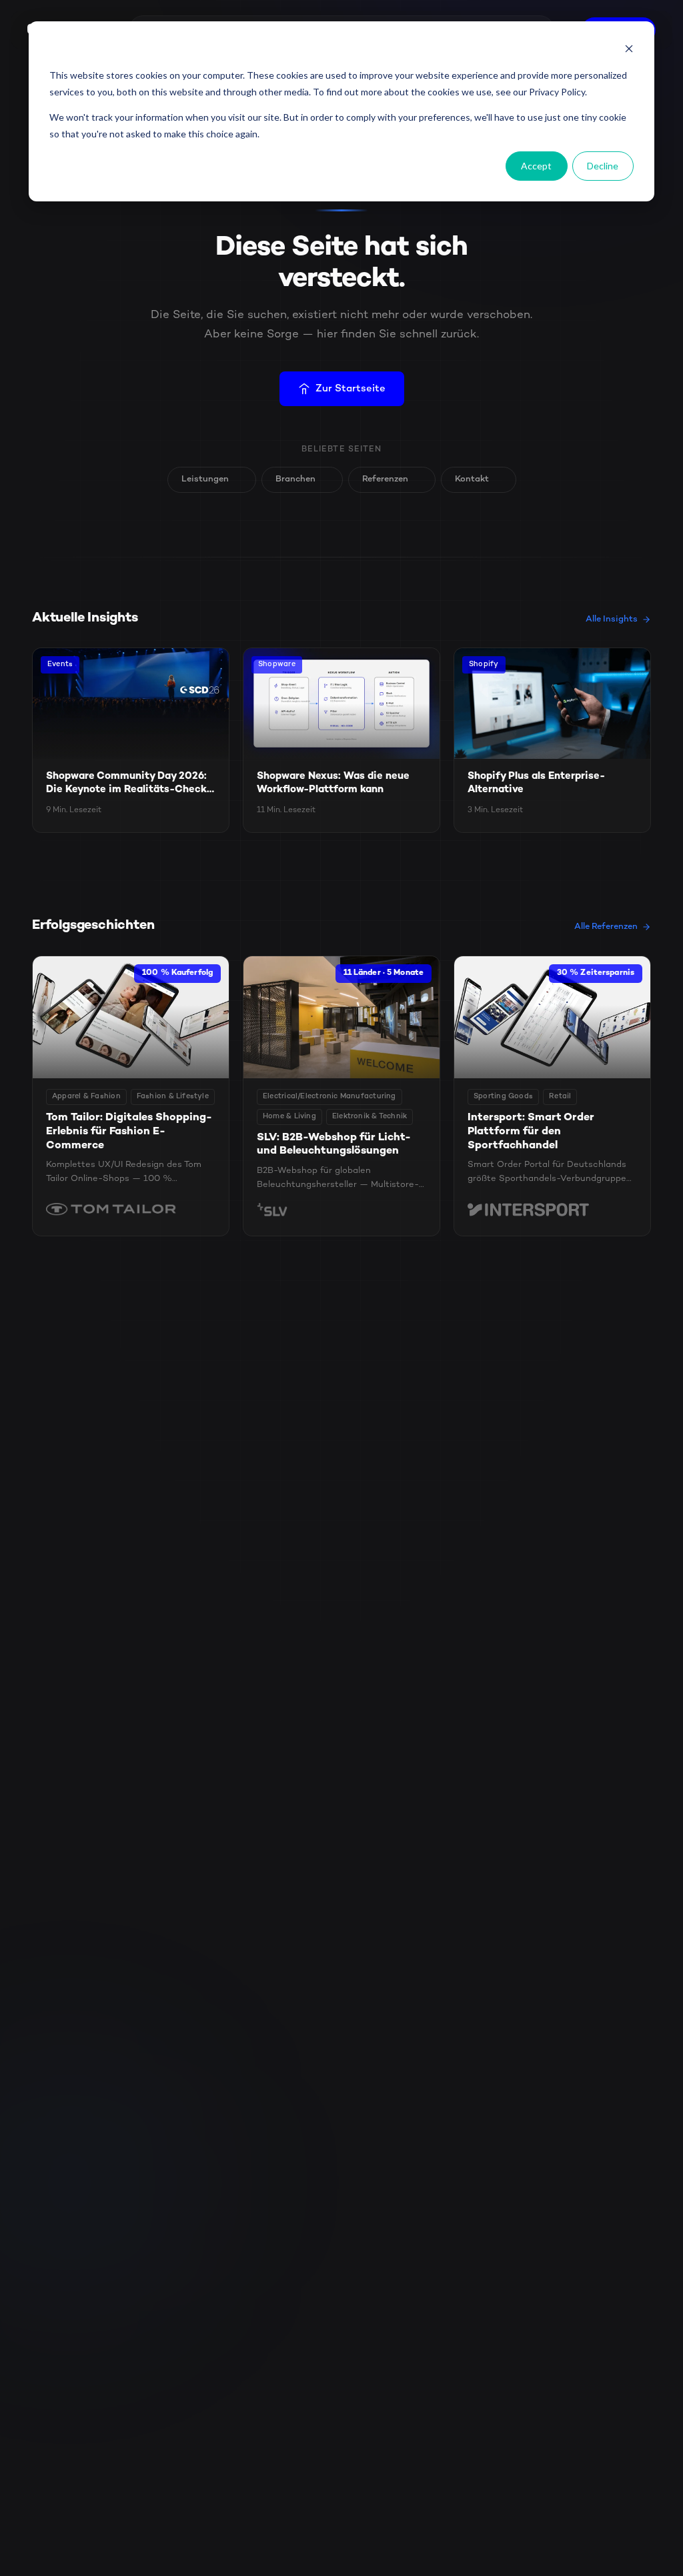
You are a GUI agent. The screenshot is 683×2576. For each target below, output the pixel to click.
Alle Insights (612, 619)
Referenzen (385, 479)
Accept (536, 166)
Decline (603, 166)
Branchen (295, 479)
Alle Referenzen (606, 927)
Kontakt (472, 479)
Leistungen (205, 479)
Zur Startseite (351, 389)
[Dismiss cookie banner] (629, 50)
